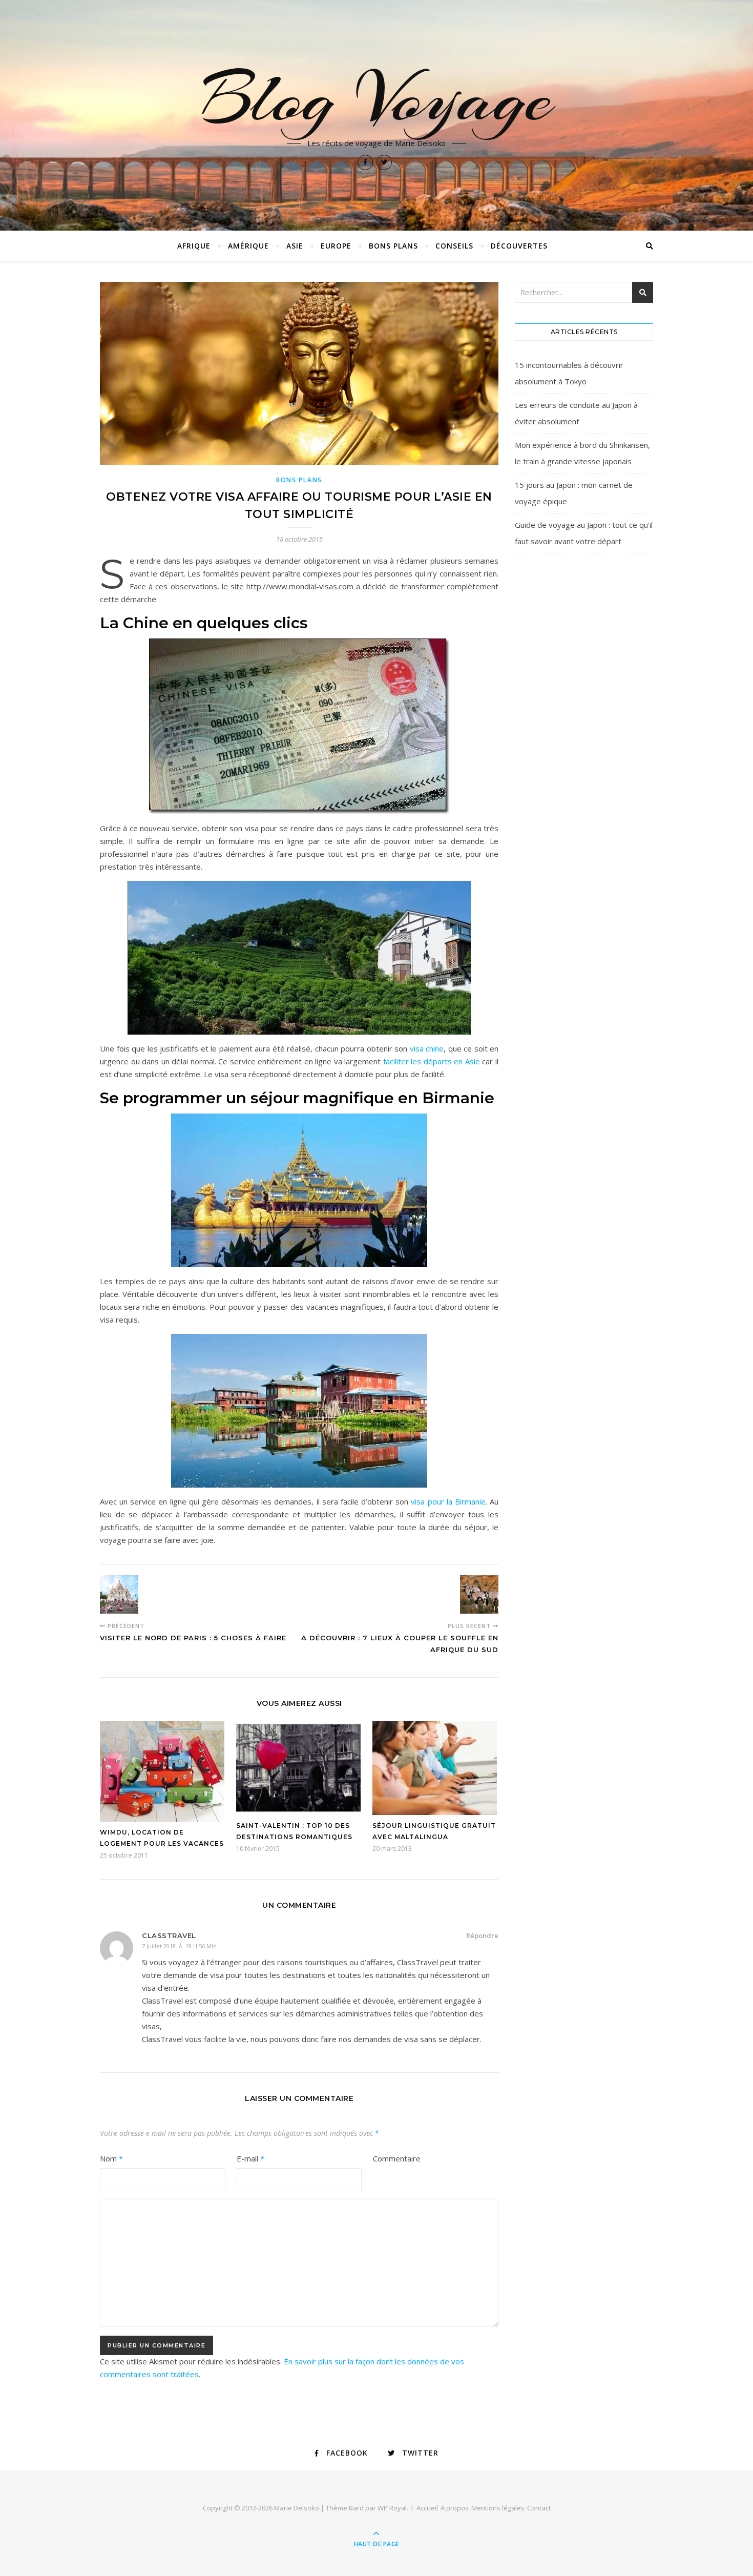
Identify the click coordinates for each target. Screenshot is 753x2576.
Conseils (454, 246)
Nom (111, 2158)
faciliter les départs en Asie (432, 1061)
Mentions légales (498, 2508)
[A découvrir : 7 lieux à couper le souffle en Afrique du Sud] (479, 1594)
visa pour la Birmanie (448, 1501)
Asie (295, 246)
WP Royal (392, 2508)
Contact (539, 2508)
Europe (336, 246)
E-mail (250, 2158)
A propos (455, 2508)
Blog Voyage (376, 98)
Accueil (427, 2508)
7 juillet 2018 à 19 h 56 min (179, 1946)
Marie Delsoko (297, 2508)
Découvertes (519, 246)
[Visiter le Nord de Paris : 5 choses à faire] (119, 1594)
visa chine (427, 1048)
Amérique (248, 246)
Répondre (482, 1935)
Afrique (194, 246)
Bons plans (393, 246)
